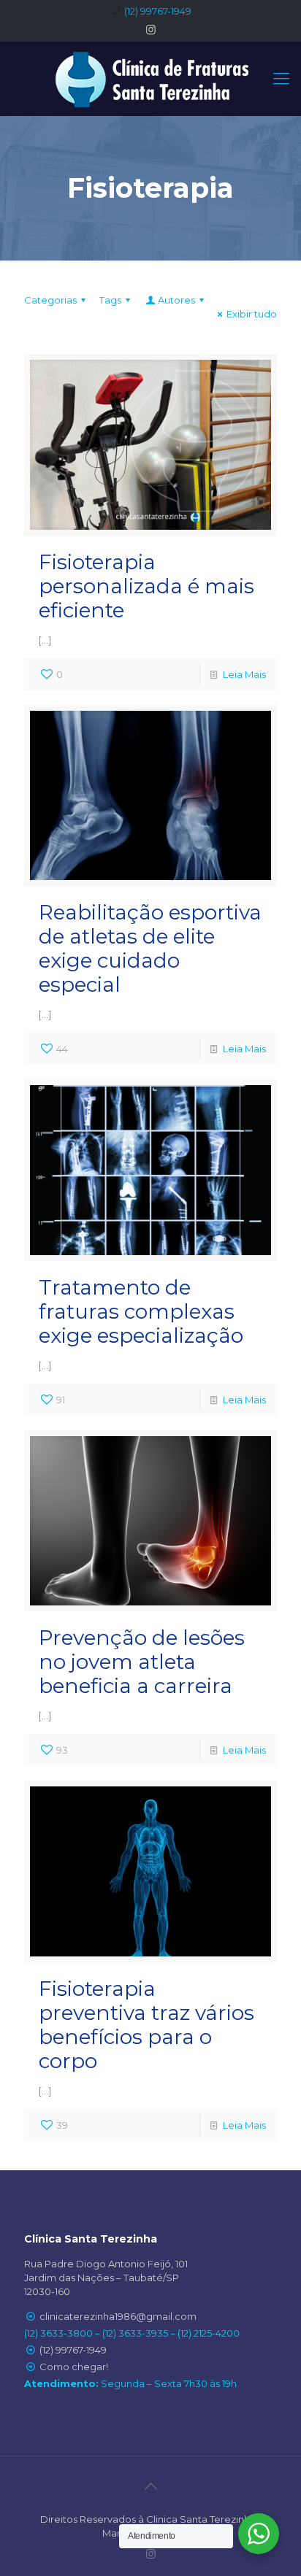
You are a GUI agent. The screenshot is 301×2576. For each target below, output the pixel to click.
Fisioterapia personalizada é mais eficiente (146, 586)
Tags (110, 300)
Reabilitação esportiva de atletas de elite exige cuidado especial (150, 948)
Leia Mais (244, 674)
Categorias (50, 300)
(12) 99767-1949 (158, 11)
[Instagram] (151, 30)
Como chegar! (74, 2367)
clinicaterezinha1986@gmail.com (118, 2316)
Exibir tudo (252, 314)
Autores (176, 300)
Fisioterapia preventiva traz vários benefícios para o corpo (146, 2025)
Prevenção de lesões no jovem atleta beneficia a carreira (142, 1662)
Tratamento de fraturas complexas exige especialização (141, 1311)
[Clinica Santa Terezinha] (150, 78)
